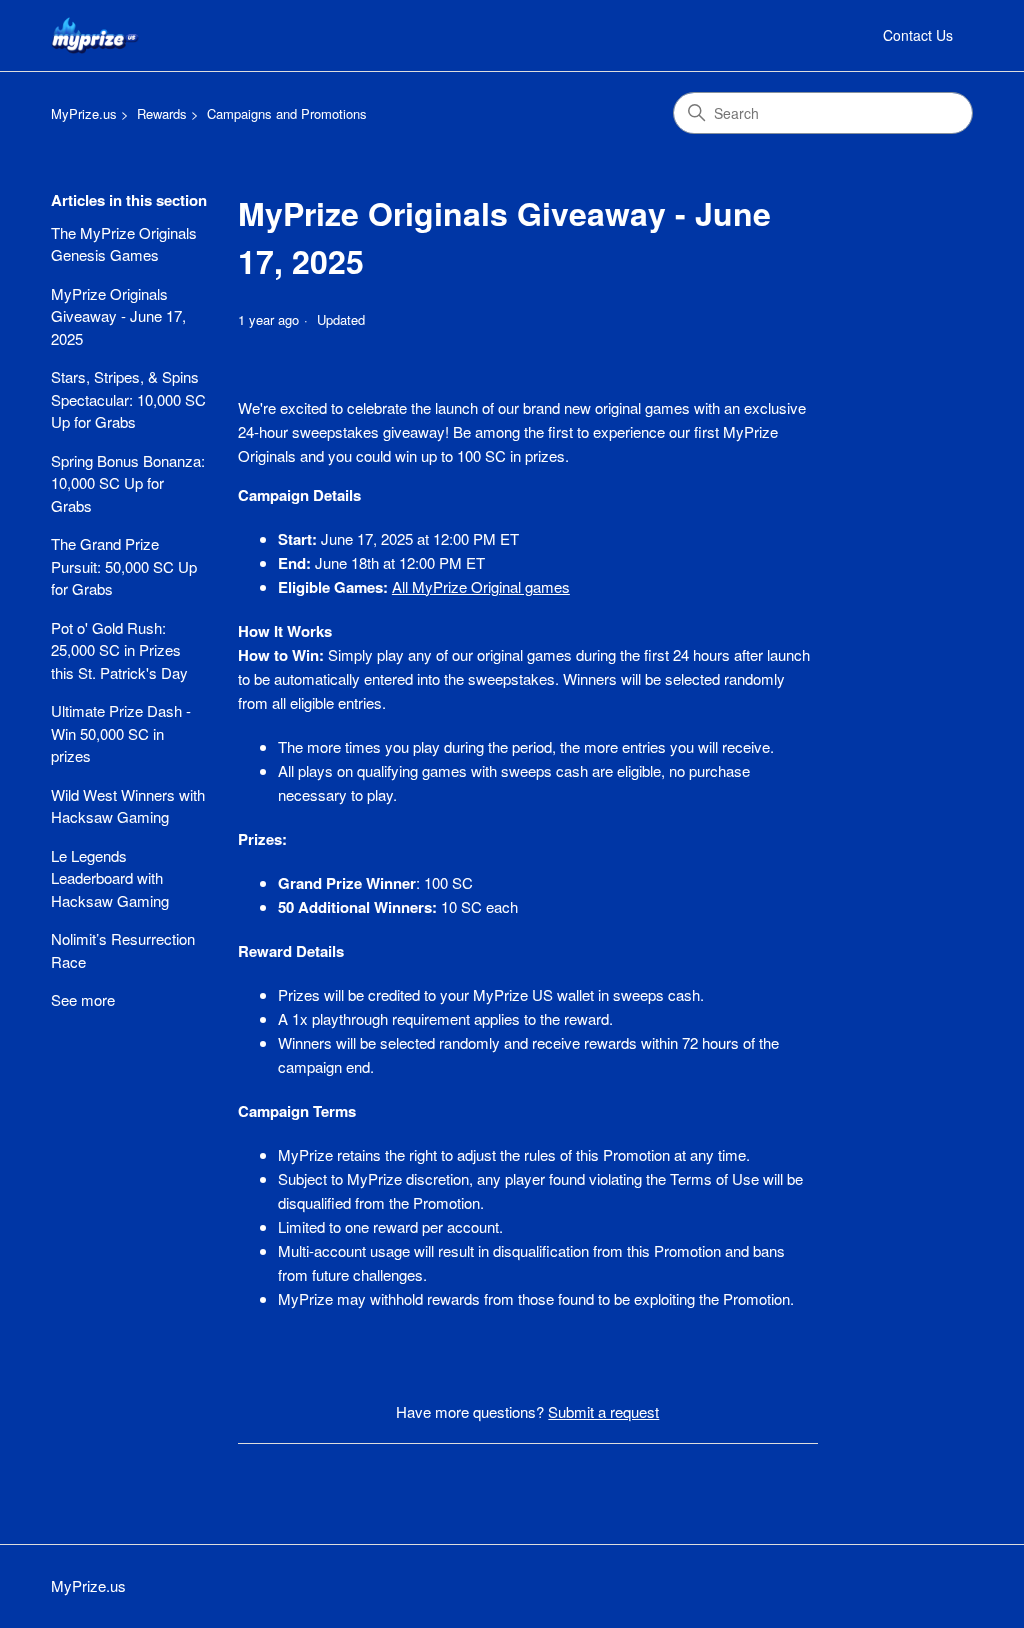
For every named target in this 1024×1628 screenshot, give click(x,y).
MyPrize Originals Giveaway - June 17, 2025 (118, 316)
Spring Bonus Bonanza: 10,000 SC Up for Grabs (128, 483)
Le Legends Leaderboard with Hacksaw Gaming (110, 878)
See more (83, 999)
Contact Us (918, 35)
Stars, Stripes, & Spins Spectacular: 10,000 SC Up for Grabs (128, 399)
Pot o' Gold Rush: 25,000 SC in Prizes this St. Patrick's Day (119, 650)
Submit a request (603, 1411)
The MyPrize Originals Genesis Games (124, 244)
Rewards (162, 113)
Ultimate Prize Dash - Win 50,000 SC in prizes (121, 733)
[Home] (95, 35)
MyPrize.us (84, 113)
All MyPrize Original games (481, 586)
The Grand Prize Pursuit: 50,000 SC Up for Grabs (124, 566)
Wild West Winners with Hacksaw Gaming (128, 806)
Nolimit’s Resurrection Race (123, 950)
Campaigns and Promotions (287, 113)
